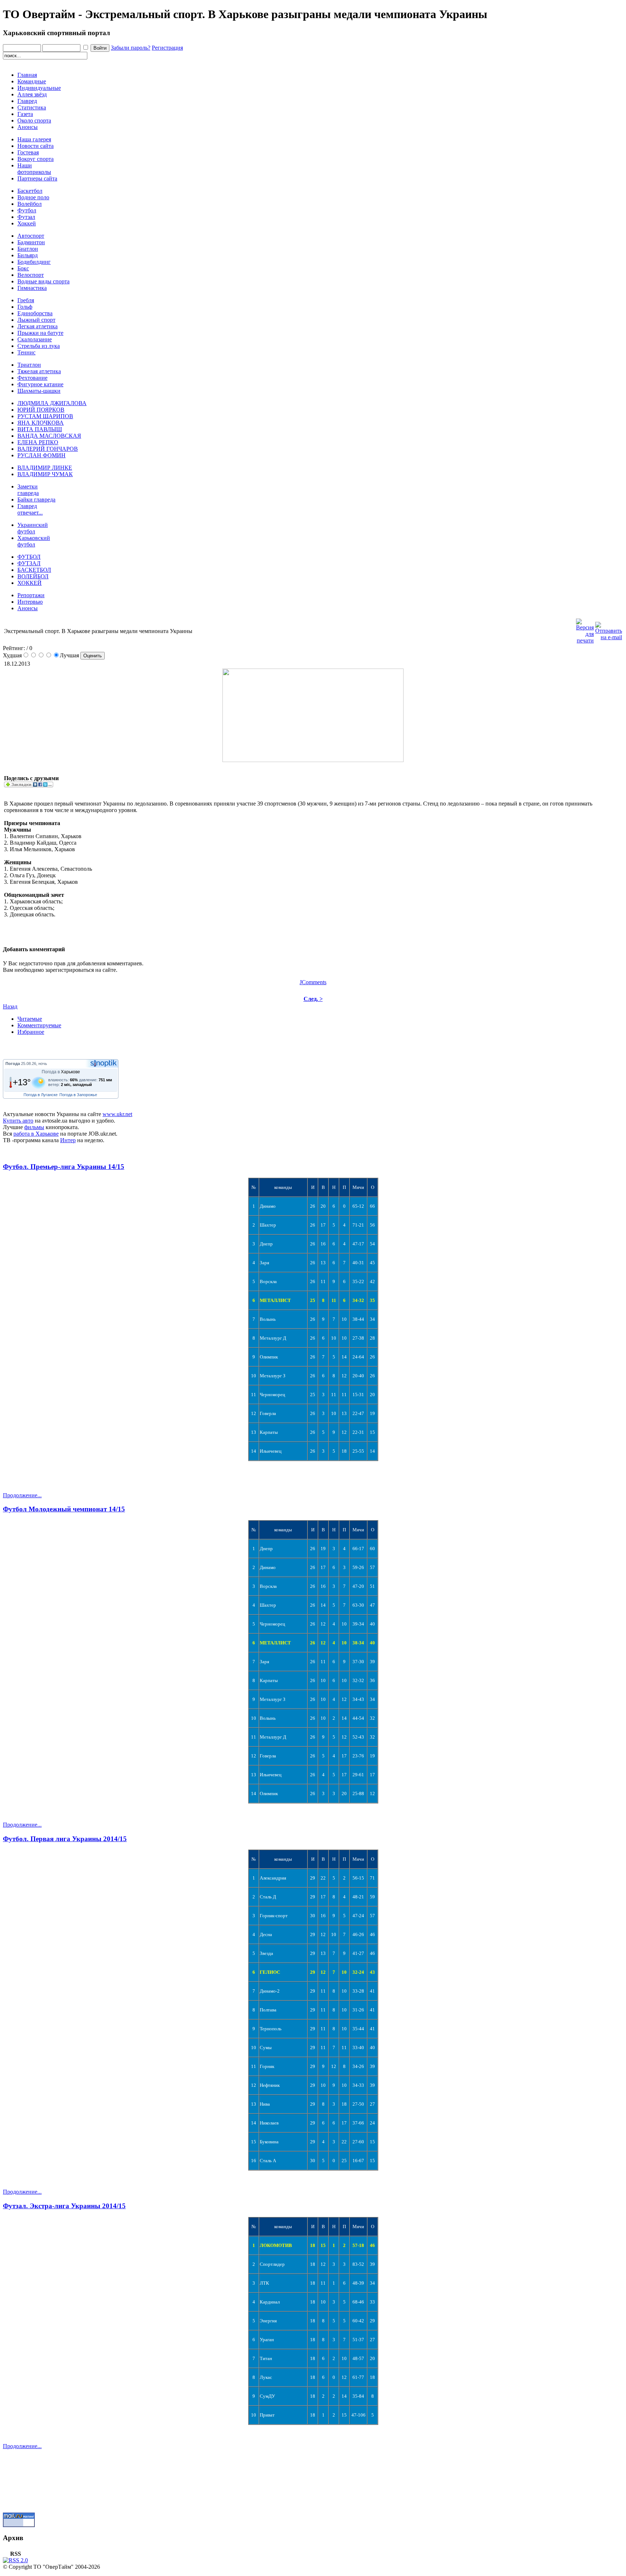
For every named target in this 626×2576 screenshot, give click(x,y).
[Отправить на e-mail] (609, 629)
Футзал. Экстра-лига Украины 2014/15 (64, 2206)
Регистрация (167, 48)
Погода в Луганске (41, 1095)
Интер (68, 1140)
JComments (313, 982)
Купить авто (18, 1121)
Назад (10, 1006)
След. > (313, 999)
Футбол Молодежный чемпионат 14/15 (64, 1509)
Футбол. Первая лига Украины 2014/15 (65, 1839)
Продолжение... (22, 1495)
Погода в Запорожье (78, 1095)
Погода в (61, 1072)
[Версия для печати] (585, 629)
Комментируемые (39, 1025)
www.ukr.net (117, 1114)
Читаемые (30, 1019)
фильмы (34, 1127)
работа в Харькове (36, 1134)
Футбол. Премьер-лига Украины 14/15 (64, 1167)
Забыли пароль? (131, 48)
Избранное (31, 1032)
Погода (13, 1064)
